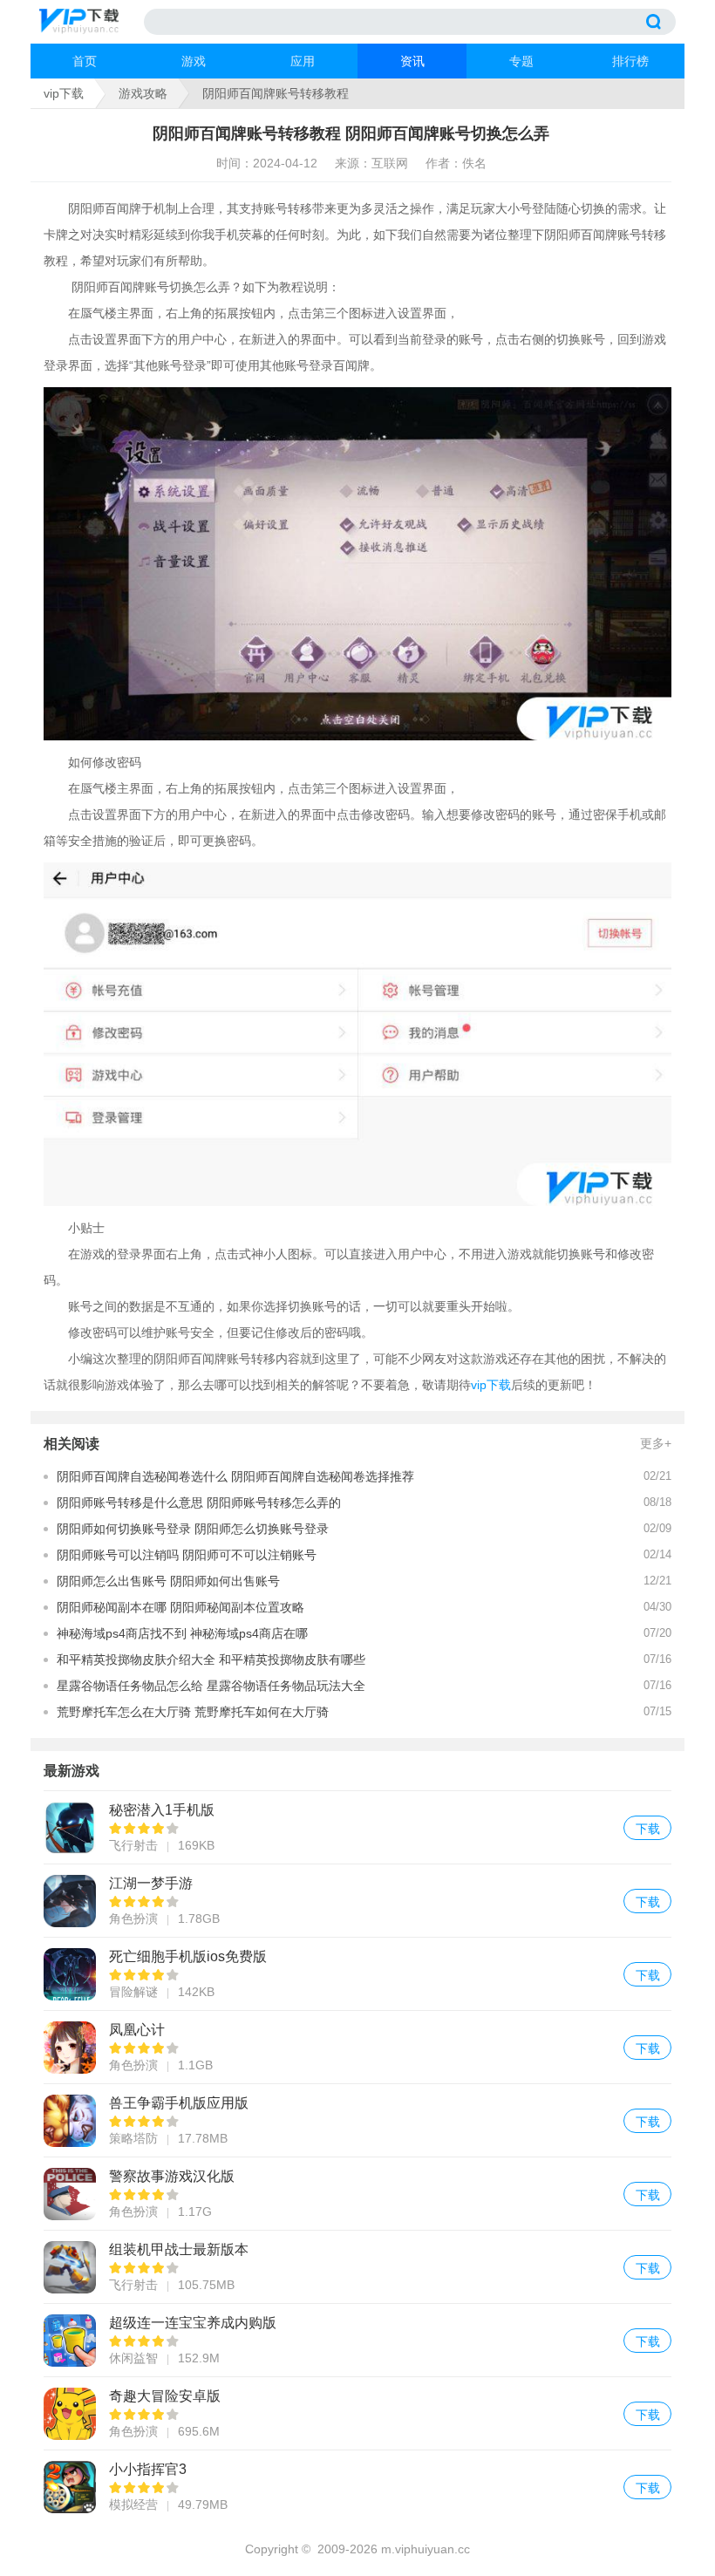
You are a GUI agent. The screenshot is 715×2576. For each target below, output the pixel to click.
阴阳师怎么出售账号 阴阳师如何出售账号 (168, 1581)
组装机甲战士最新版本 (357, 2267)
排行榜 (630, 61)
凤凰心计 (357, 2047)
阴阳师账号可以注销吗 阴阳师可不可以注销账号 (187, 1555)
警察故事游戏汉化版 (357, 2194)
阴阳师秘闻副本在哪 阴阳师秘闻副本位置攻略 (180, 1607)
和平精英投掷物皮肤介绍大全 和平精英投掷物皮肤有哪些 (211, 1659)
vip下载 (64, 93)
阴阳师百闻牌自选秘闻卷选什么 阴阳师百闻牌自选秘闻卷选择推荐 (235, 1476)
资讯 (412, 61)
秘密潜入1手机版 (357, 1827)
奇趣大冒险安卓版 (357, 2413)
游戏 (194, 61)
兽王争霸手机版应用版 (357, 2120)
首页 (85, 61)
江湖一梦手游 (357, 1901)
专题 (521, 61)
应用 (303, 61)
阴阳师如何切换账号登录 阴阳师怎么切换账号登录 (193, 1529)
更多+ (656, 1443)
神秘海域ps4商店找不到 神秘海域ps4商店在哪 (182, 1633)
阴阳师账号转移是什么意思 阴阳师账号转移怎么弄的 (199, 1503)
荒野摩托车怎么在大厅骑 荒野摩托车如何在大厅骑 (193, 1712)
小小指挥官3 (357, 2487)
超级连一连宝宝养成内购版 (357, 2340)
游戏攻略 (143, 93)
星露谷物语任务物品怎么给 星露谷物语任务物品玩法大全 (211, 1686)
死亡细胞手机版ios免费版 (357, 1974)
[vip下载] (92, 22)
